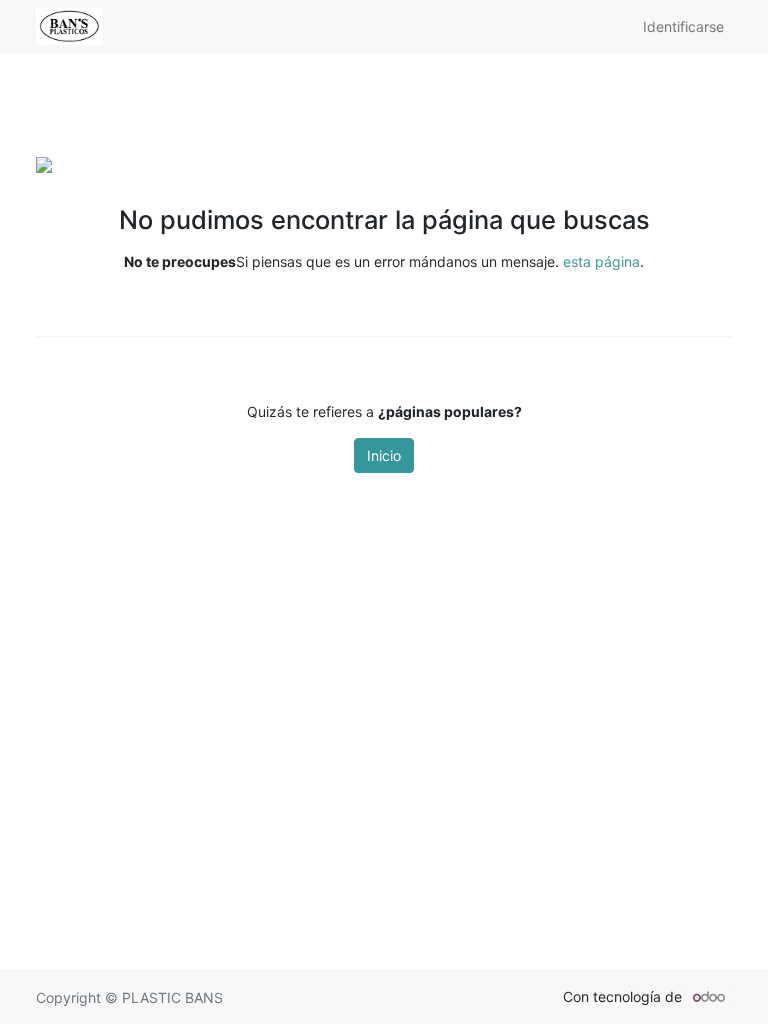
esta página (601, 261)
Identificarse (683, 26)
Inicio (384, 455)
